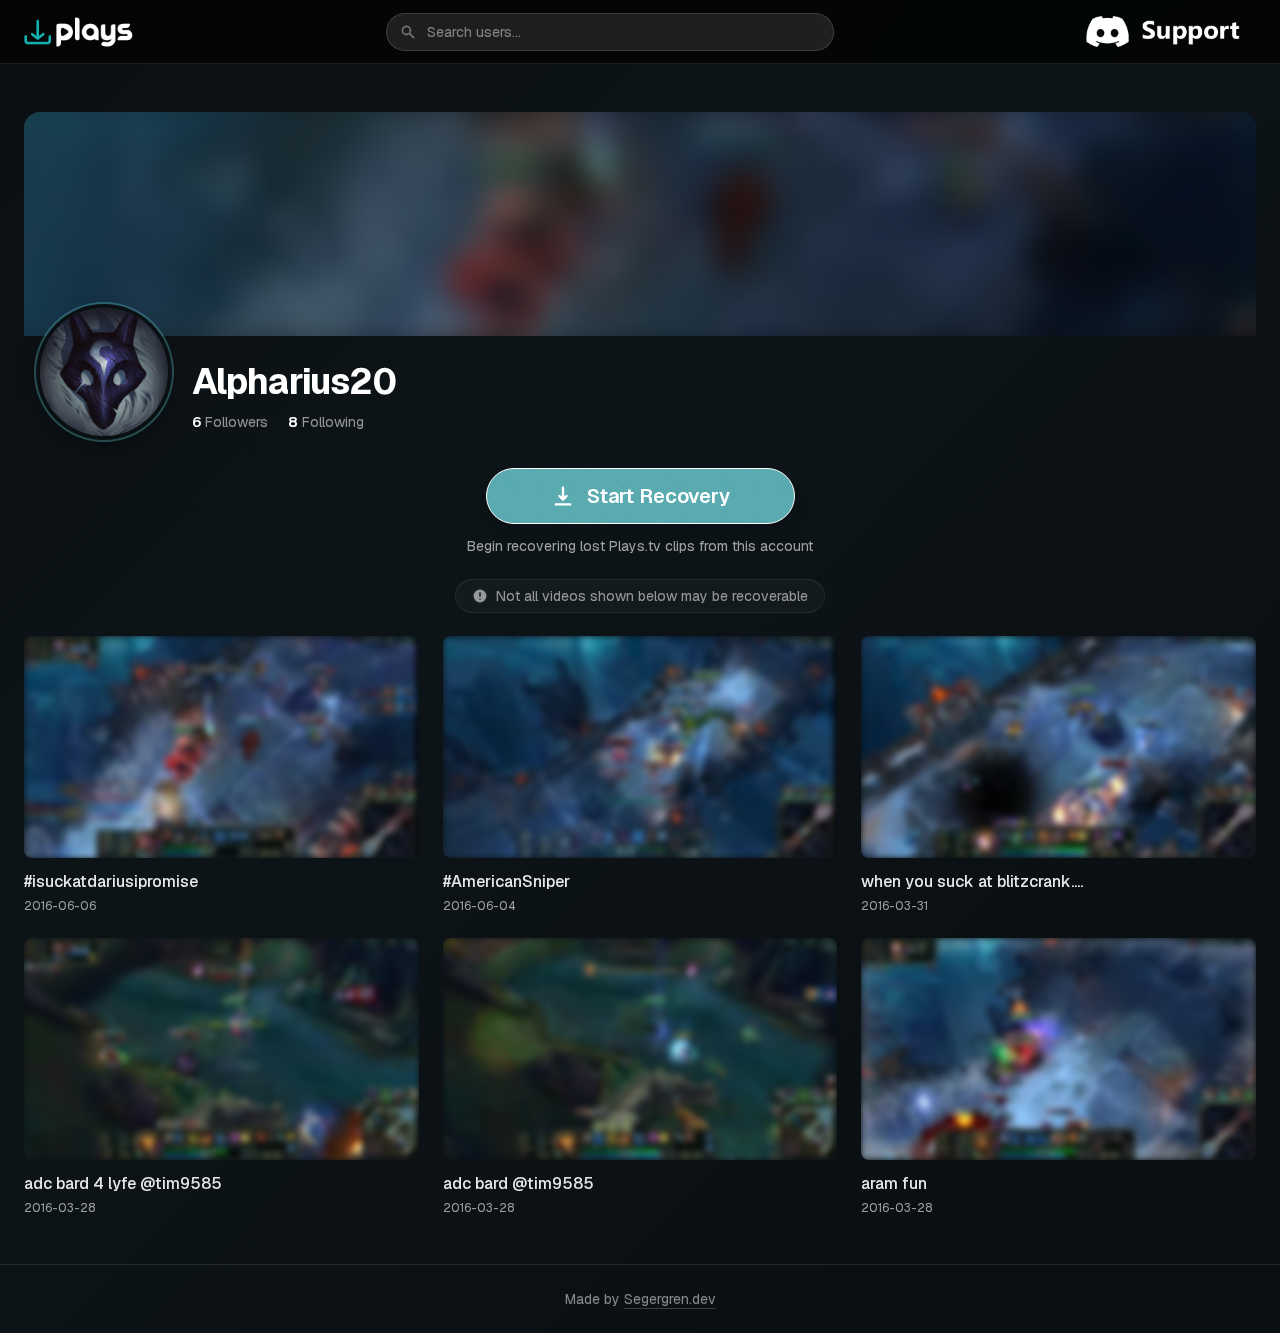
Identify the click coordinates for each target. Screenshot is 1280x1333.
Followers (230, 422)
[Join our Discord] (1171, 32)
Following (326, 422)
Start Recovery (658, 496)
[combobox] (610, 32)
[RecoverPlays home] (79, 32)
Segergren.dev (670, 1299)
